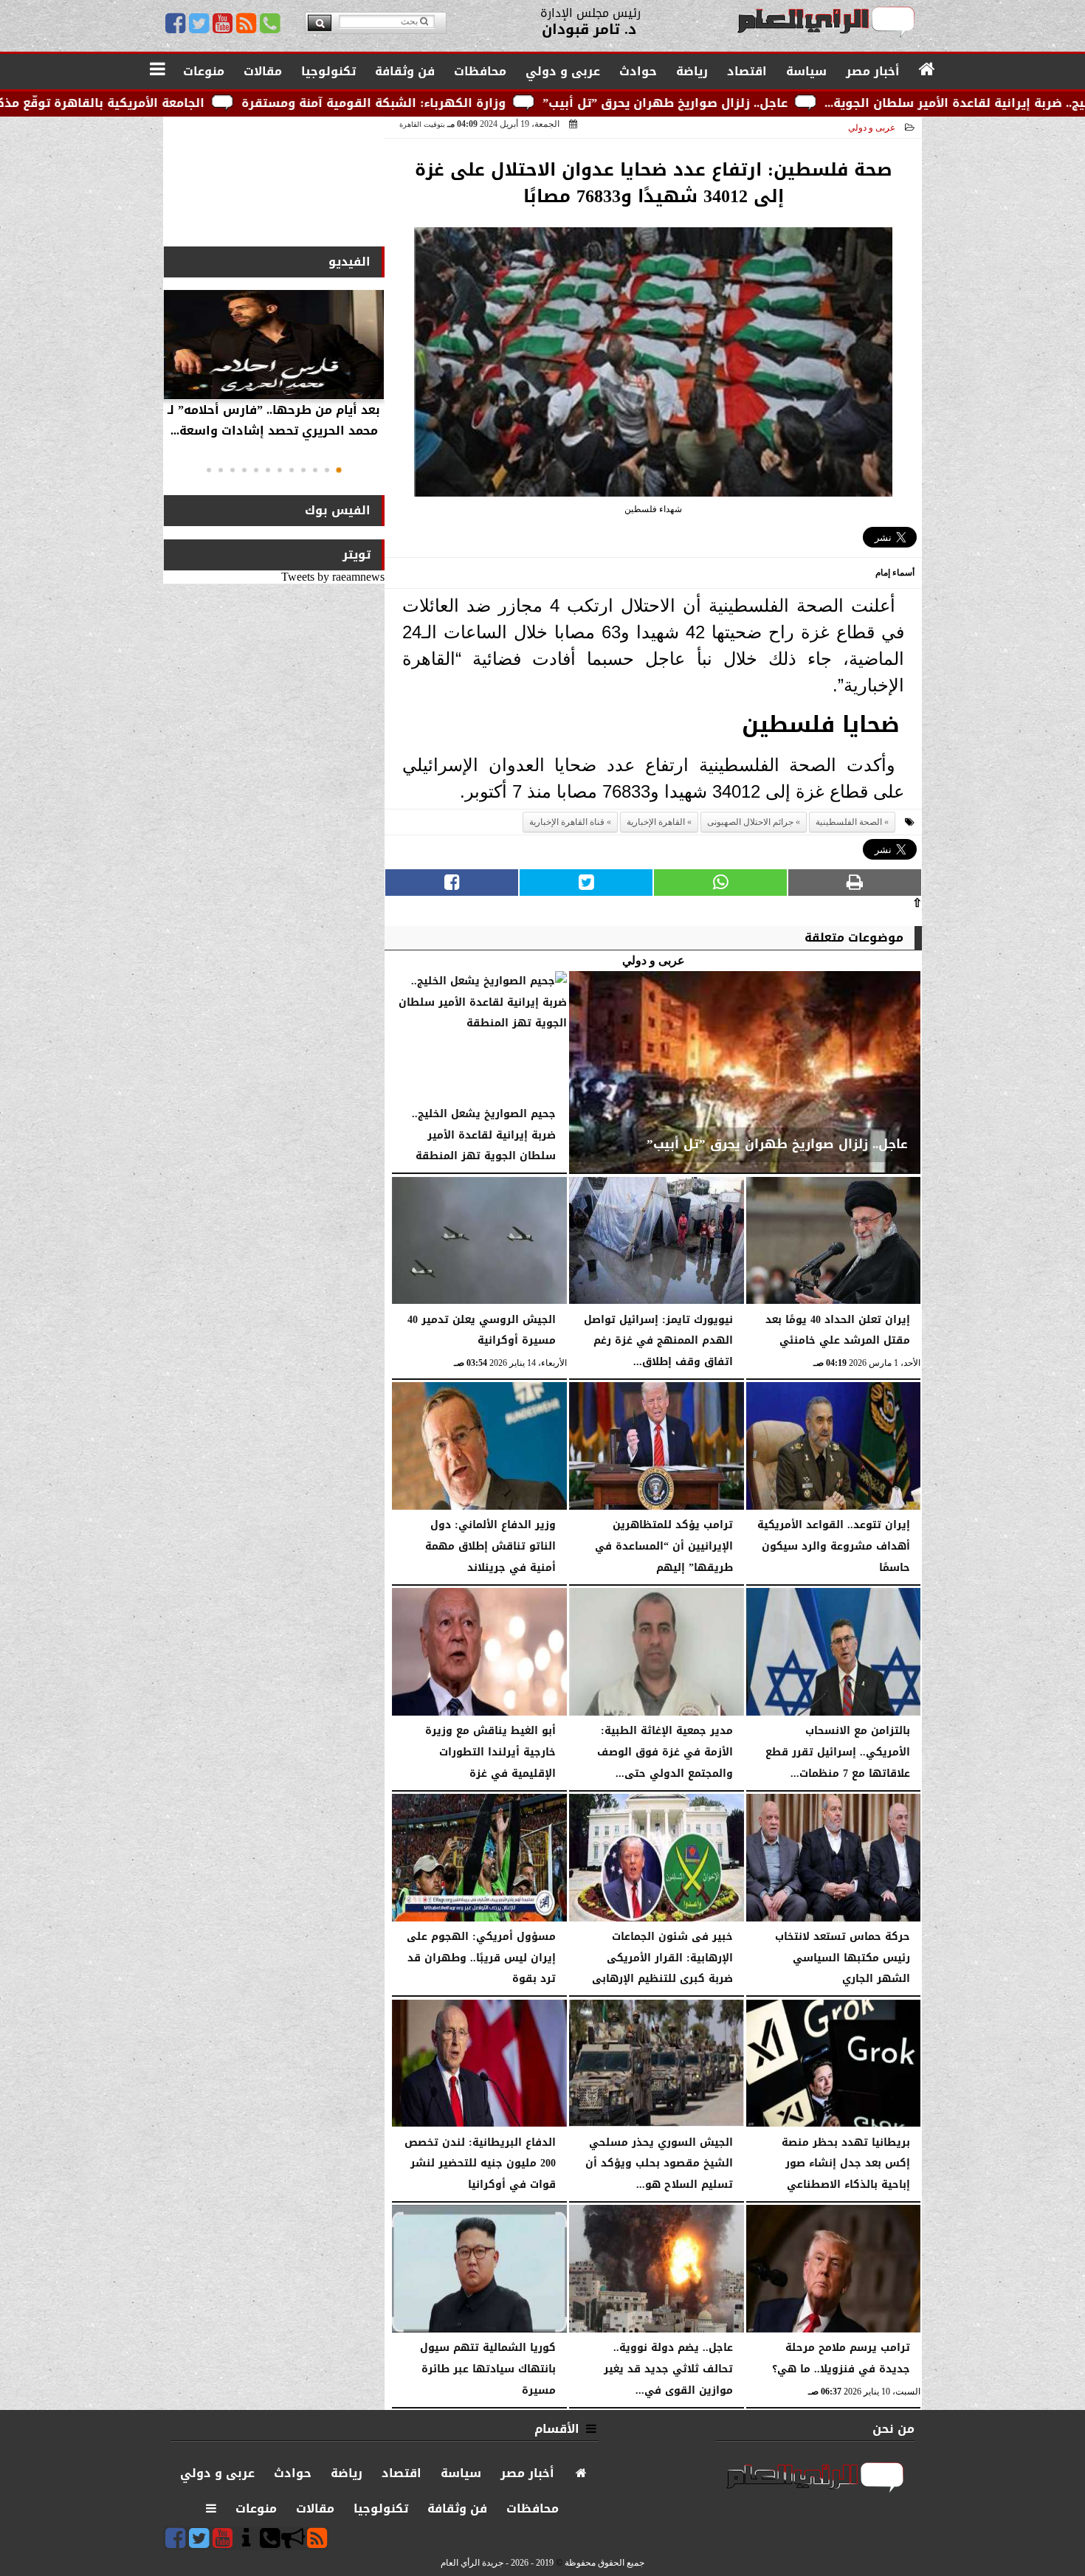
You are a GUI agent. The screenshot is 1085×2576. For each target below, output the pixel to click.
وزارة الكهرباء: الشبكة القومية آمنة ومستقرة (527, 103)
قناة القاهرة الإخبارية (567, 822)
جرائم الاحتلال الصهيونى (750, 822)
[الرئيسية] (927, 70)
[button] (339, 470)
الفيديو (349, 262)
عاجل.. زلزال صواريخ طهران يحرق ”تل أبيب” (819, 103)
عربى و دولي (872, 128)
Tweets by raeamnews (333, 577)
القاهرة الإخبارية (656, 822)
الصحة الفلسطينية (849, 822)
